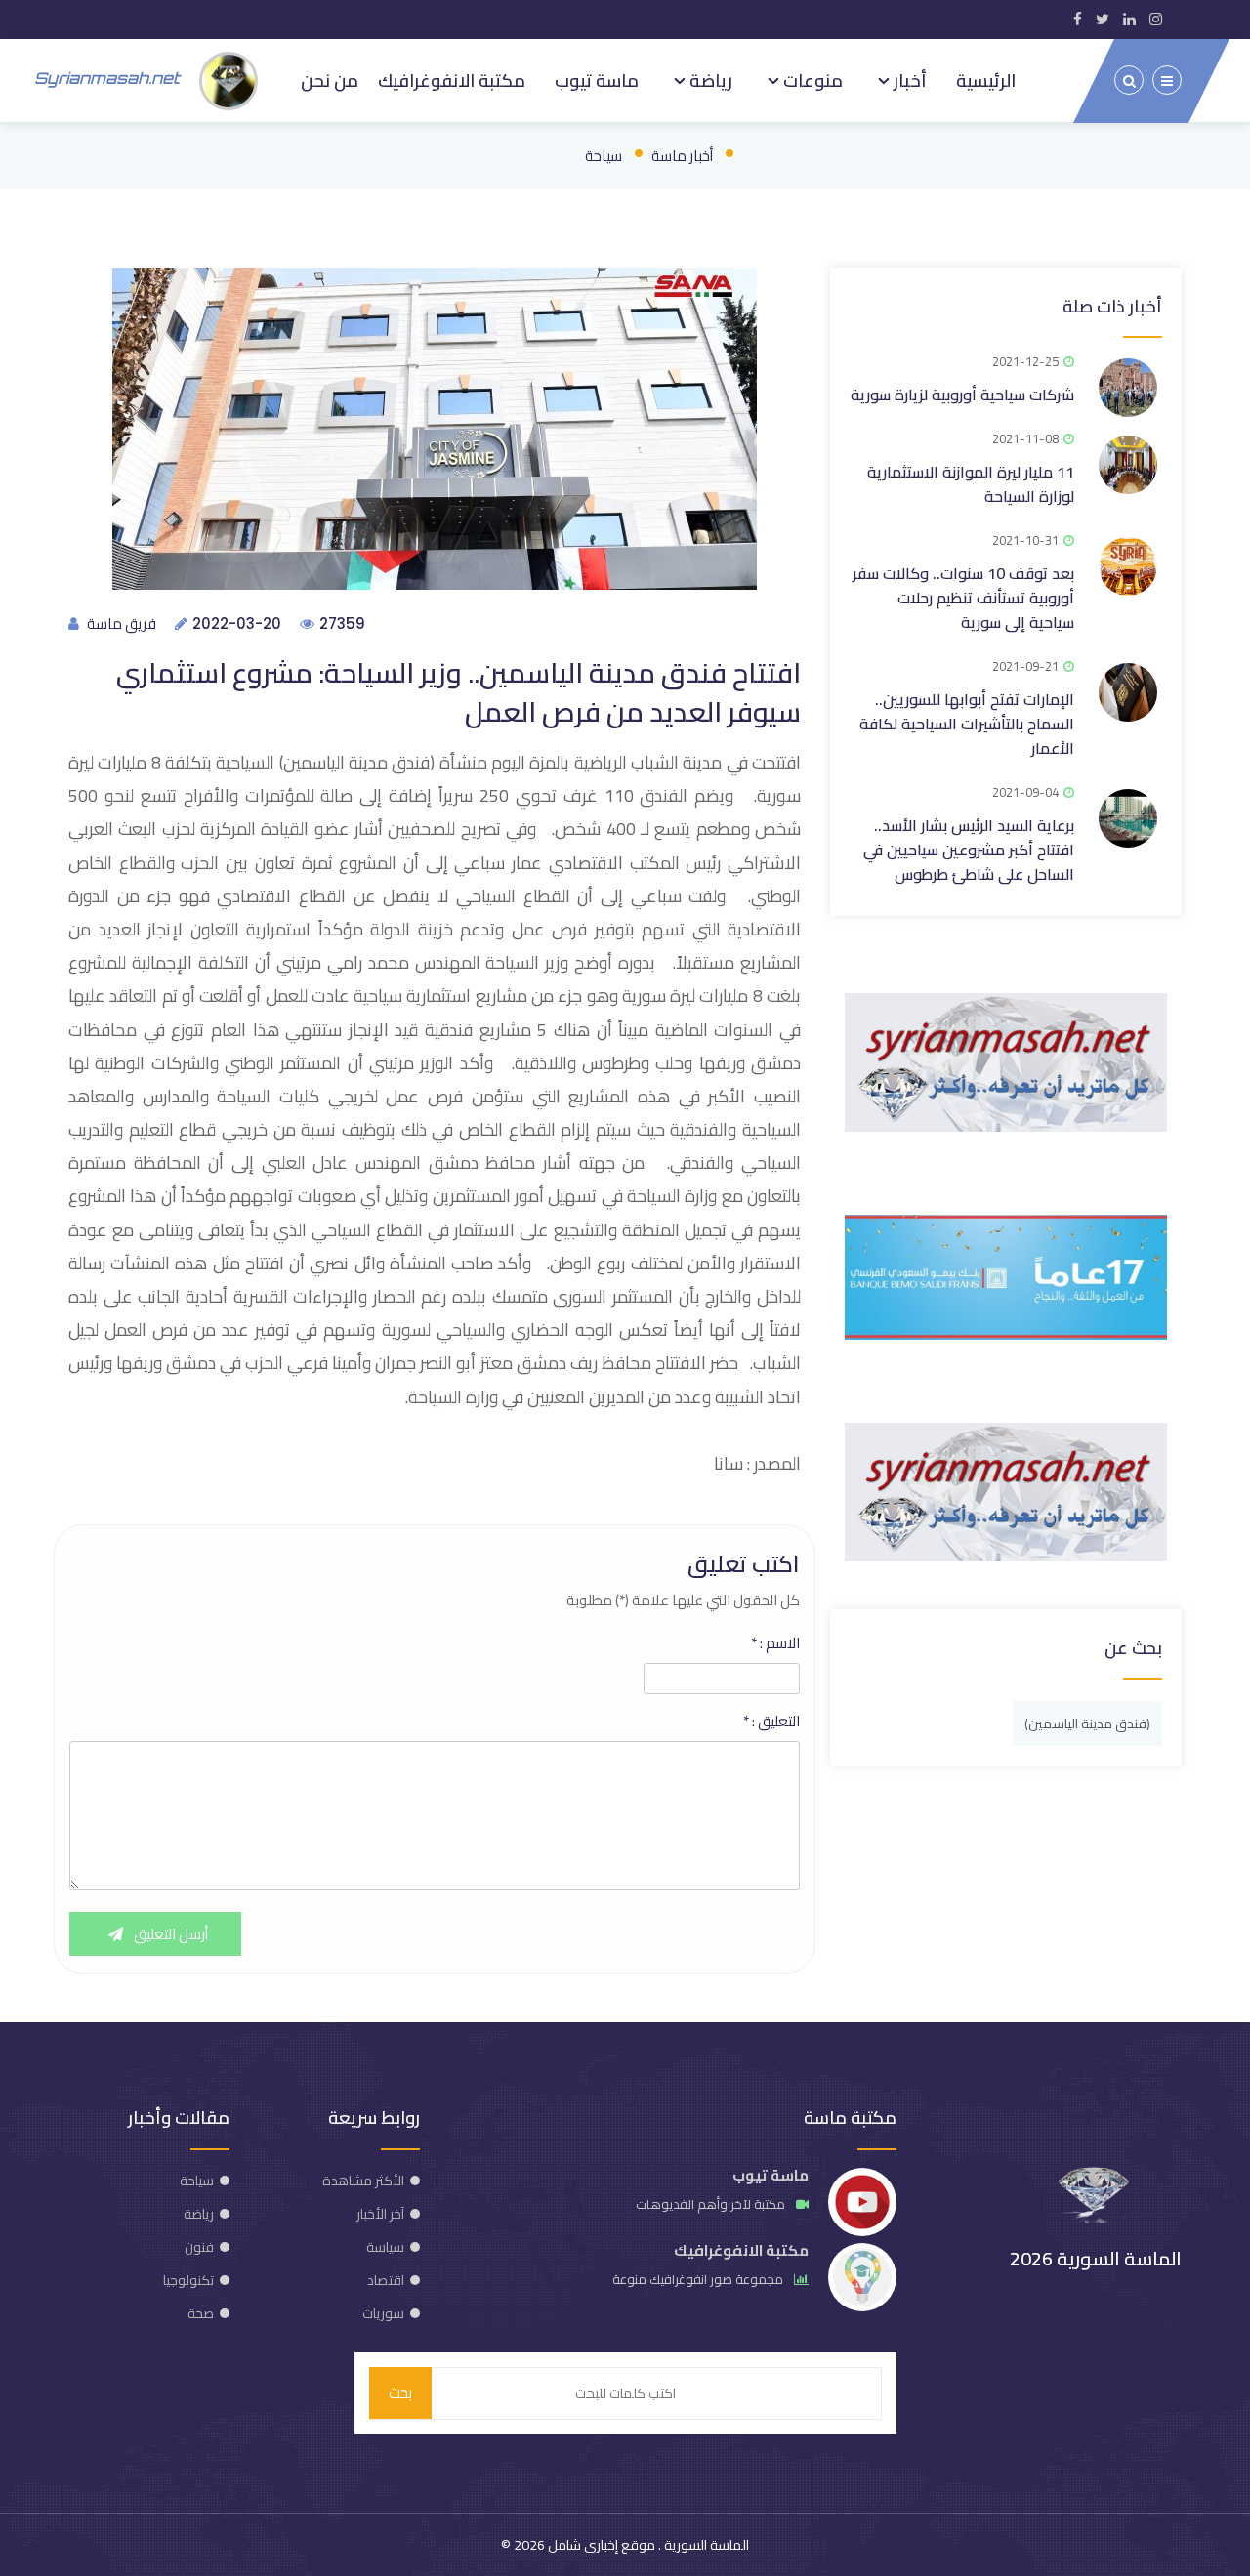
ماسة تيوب (597, 80)
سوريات (383, 2313)
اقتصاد (386, 2280)
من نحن (330, 80)
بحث (400, 2393)
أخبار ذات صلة (1112, 306)
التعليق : (771, 1722)
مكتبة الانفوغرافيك (452, 80)
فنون (199, 2247)
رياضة (709, 80)
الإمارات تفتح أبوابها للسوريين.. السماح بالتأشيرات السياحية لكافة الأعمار (967, 724)
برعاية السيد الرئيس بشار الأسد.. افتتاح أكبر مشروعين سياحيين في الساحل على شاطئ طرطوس (969, 850)
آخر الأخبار (380, 2214)
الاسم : (775, 1643)
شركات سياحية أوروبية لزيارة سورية (962, 395)
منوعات (811, 80)
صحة (201, 2313)
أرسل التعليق (169, 1934)
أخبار (908, 80)
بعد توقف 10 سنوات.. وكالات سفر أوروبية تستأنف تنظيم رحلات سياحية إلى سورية (963, 598)
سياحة (604, 156)
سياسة (385, 2247)
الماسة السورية (705, 2545)
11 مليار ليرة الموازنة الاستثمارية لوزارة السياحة (971, 484)
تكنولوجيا (188, 2280)
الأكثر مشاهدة (363, 2181)
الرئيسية (986, 80)
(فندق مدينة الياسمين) (1087, 1724)
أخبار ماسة (682, 156)
